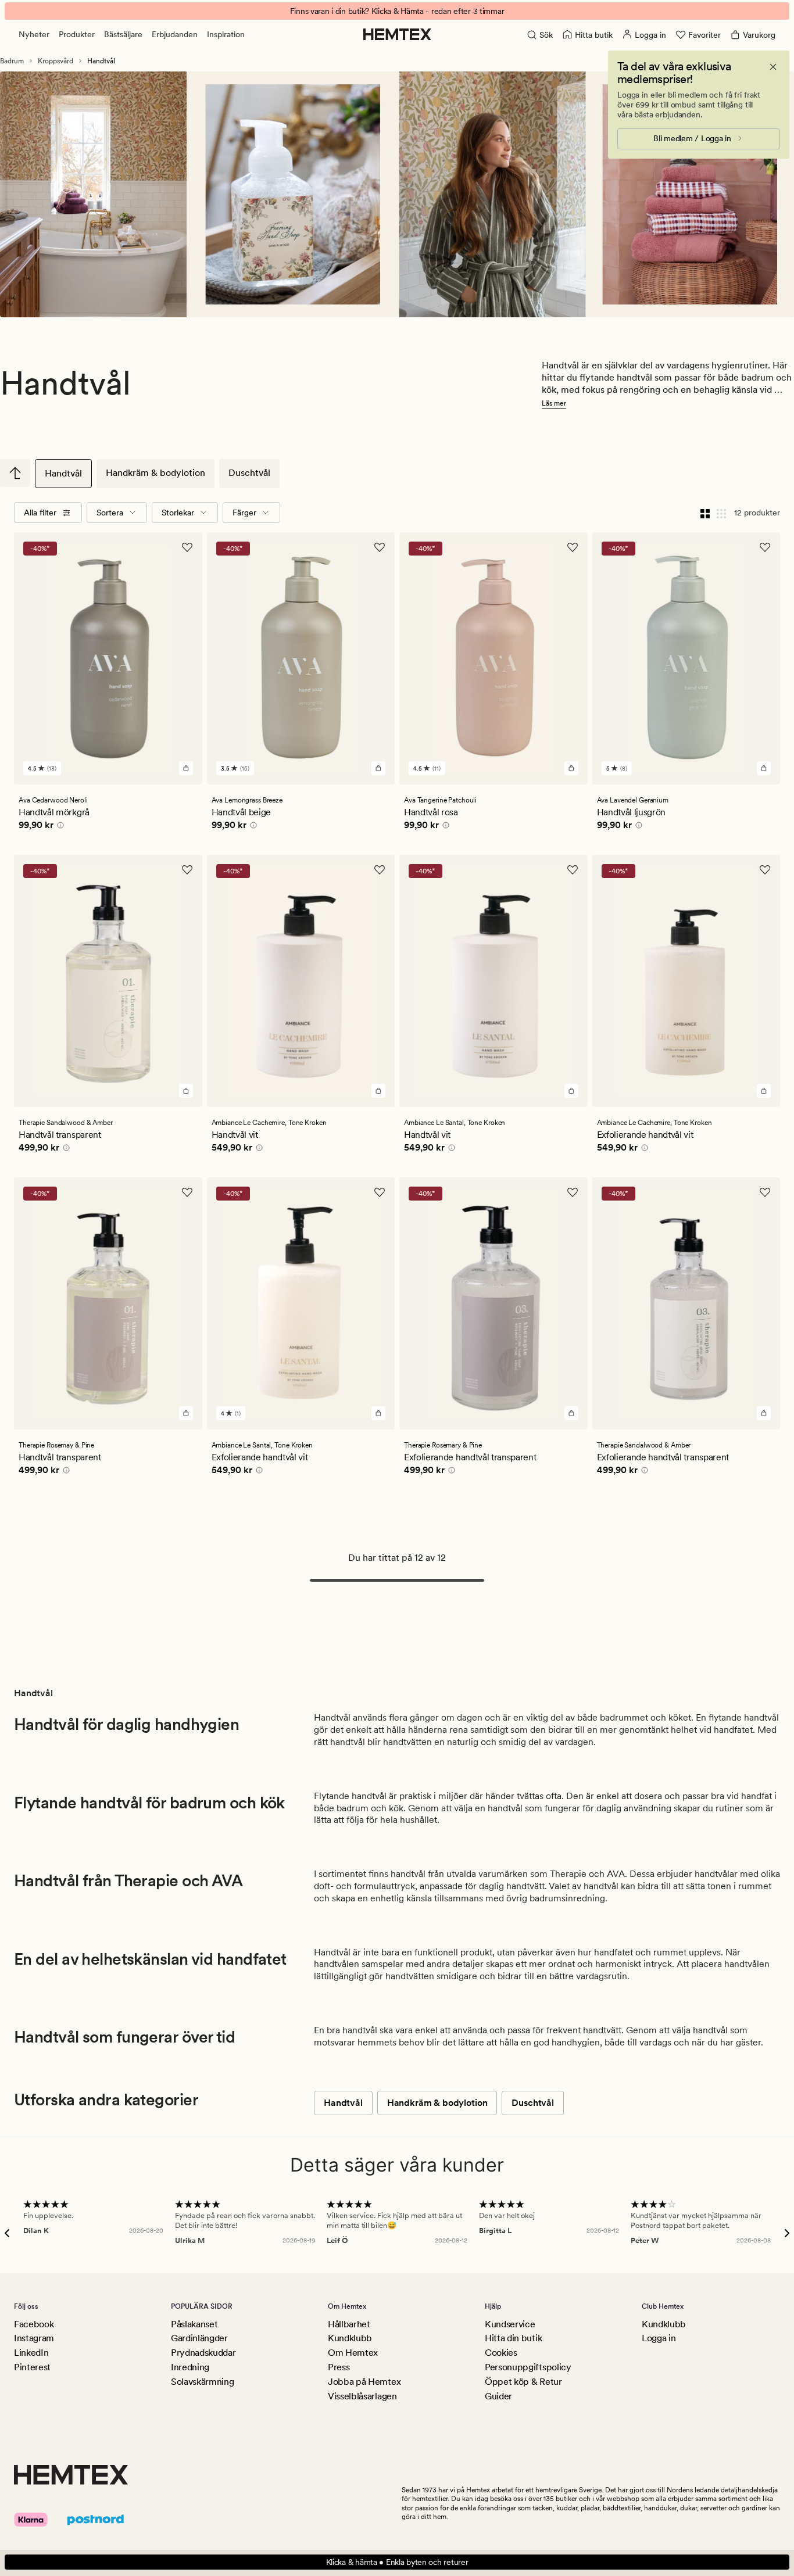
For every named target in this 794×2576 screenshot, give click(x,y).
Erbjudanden (175, 34)
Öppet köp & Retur (523, 2382)
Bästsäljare (123, 34)
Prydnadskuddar (203, 2353)
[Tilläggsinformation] (59, 827)
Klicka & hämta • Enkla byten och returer (397, 2562)
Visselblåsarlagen (362, 2396)
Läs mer (554, 403)
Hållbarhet (349, 2324)
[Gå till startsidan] (397, 34)
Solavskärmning (203, 2382)
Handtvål (63, 473)
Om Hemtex (353, 2353)
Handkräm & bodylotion (155, 473)
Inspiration (226, 34)
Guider (498, 2396)
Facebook (34, 2324)
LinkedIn (31, 2353)
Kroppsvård (56, 61)
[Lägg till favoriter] (187, 547)
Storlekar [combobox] (178, 513)
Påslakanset (194, 2324)
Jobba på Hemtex (364, 2382)
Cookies (501, 2353)
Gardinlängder (199, 2338)
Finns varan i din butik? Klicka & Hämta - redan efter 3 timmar (397, 11)
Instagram (34, 2338)
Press (339, 2367)
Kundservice (510, 2324)
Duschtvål (249, 473)
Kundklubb (350, 2338)
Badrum (12, 61)
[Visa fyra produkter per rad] (705, 513)
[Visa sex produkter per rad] (721, 513)
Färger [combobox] (244, 513)
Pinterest (32, 2367)
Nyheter (34, 34)
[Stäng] (773, 67)
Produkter (77, 34)
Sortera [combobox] (110, 513)
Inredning (190, 2367)
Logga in (659, 2338)
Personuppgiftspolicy (528, 2367)
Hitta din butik (513, 2338)
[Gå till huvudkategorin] (15, 473)
